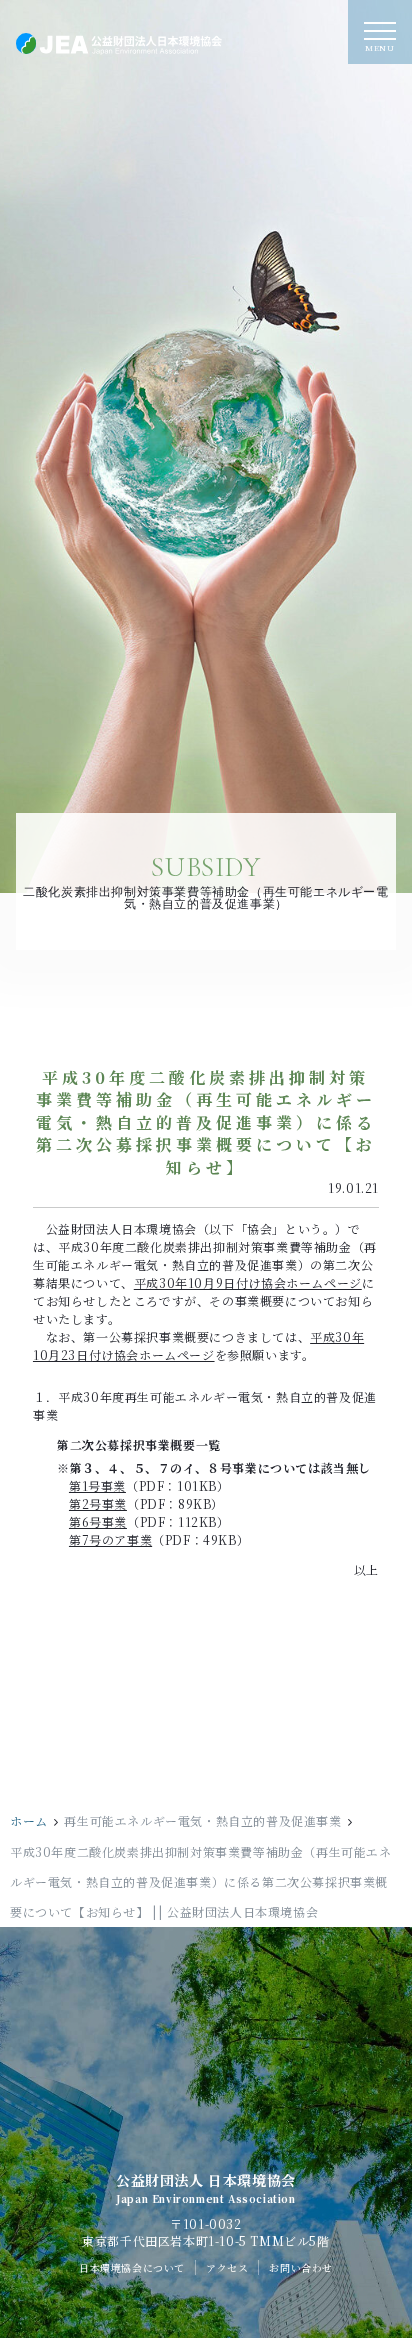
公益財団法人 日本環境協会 (206, 2196)
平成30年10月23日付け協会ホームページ (198, 1345)
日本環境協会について (132, 2274)
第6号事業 (98, 1521)
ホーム (29, 1827)
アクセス (227, 2274)
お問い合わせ (301, 2274)
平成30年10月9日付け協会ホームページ (248, 1282)
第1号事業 (97, 1485)
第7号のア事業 (110, 1539)
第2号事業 (98, 1503)
